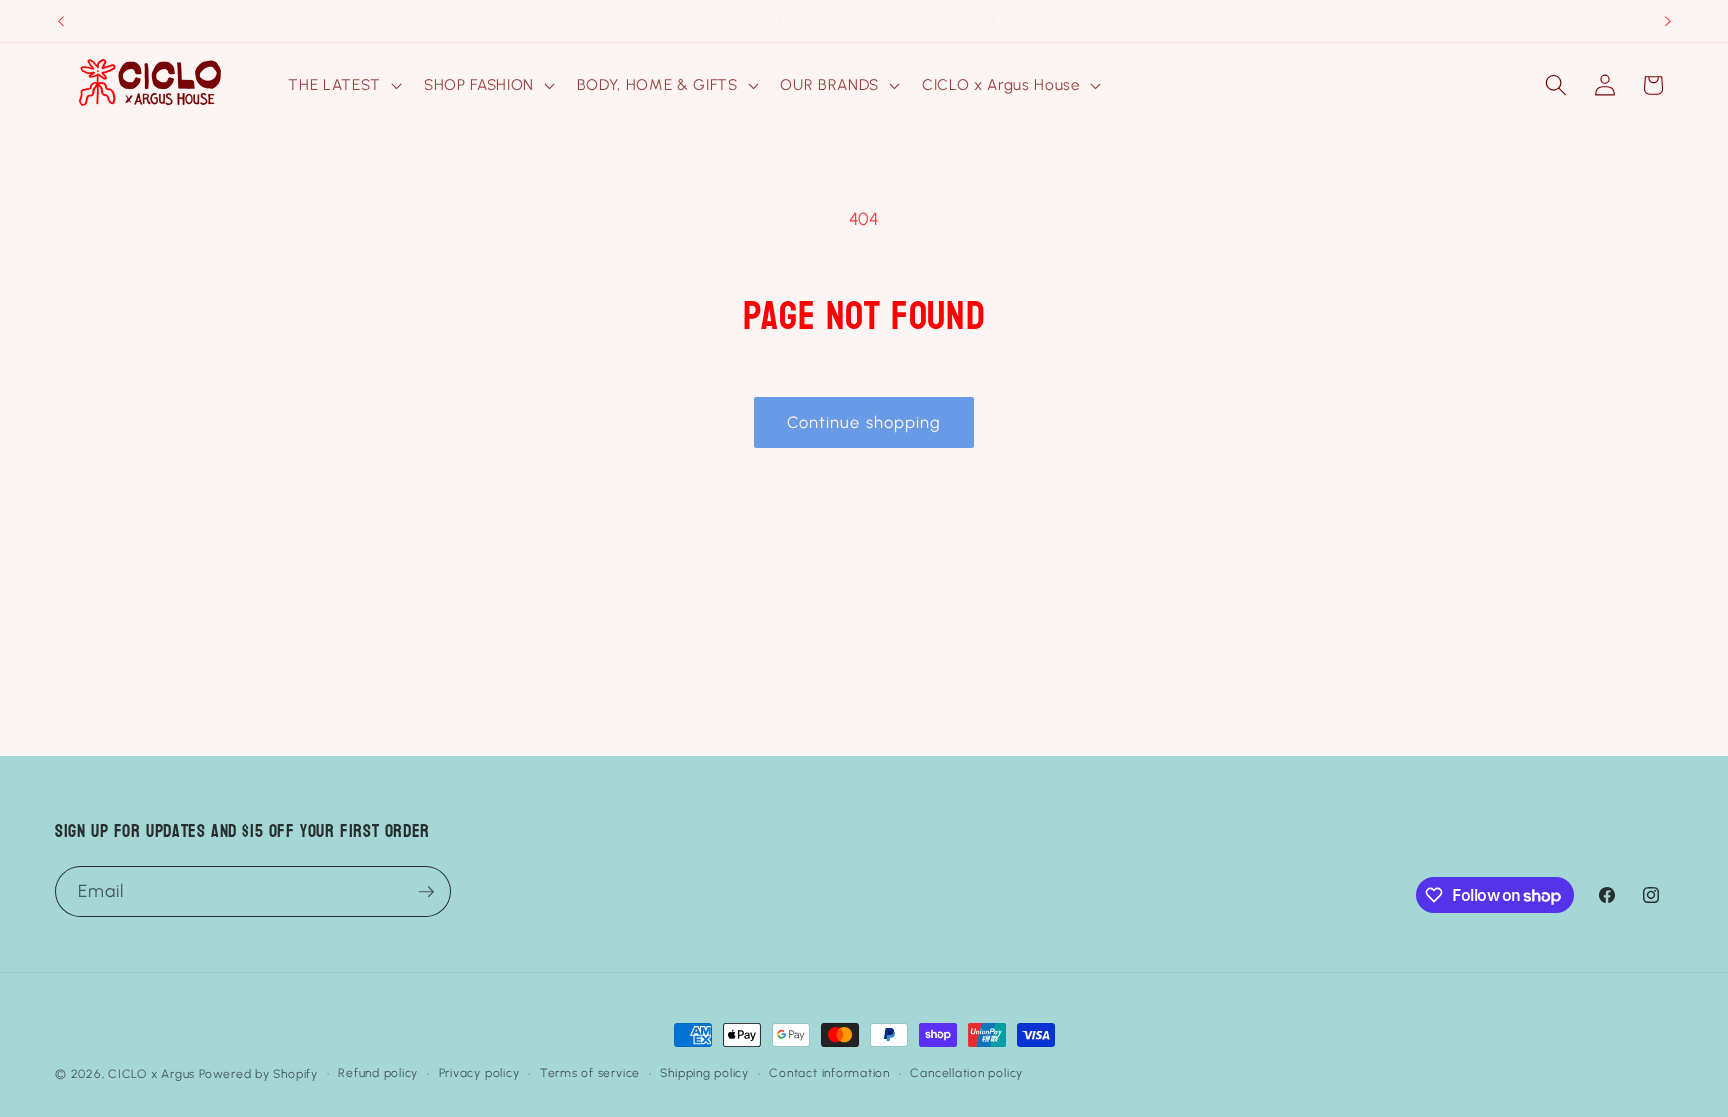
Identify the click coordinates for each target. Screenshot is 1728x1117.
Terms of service (590, 1073)
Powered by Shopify (258, 1074)
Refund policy (378, 1073)
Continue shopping (864, 422)
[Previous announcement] (61, 21)
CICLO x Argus (151, 1074)
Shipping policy (704, 1073)
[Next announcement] (1668, 21)
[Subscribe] (426, 892)
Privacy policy (479, 1073)
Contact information (829, 1073)
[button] (342, 85)
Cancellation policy (966, 1073)
